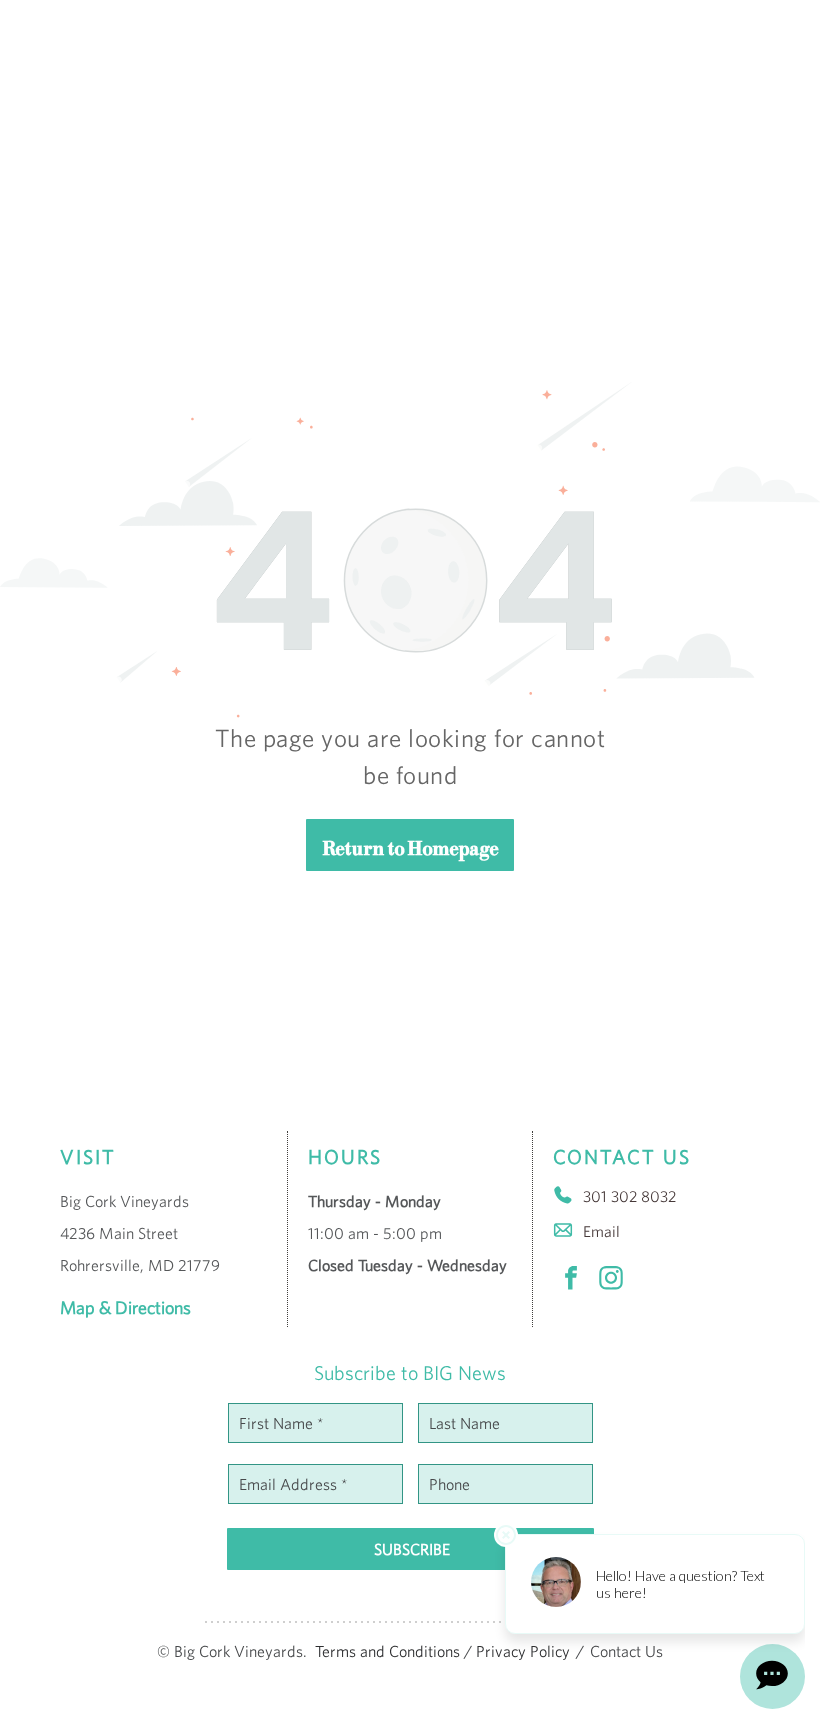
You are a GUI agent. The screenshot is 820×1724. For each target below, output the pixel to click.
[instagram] (611, 1280)
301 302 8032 (629, 1196)
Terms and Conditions (387, 1651)
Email (601, 1231)
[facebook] (571, 1280)
